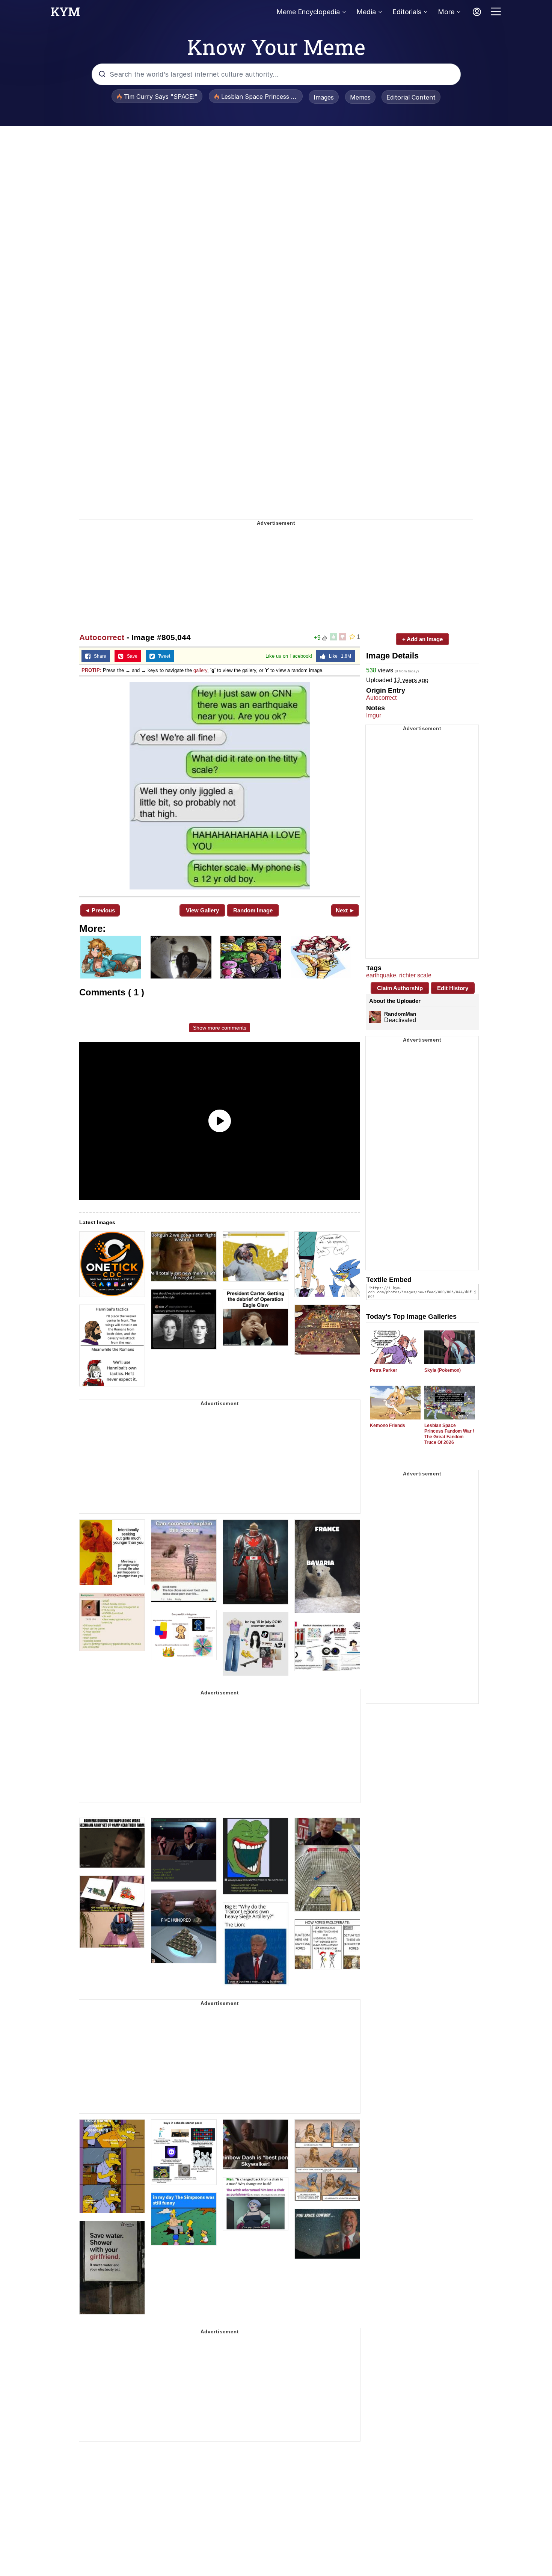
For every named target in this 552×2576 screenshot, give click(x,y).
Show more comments (220, 1028)
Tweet (162, 656)
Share (98, 656)
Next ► (345, 910)
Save (130, 656)
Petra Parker (384, 1370)
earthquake (381, 975)
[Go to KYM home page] (65, 14)
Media (366, 12)
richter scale (415, 975)
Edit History (453, 988)
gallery (200, 670)
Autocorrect (102, 637)
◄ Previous (100, 910)
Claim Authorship (400, 988)
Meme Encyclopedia (308, 12)
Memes (360, 97)
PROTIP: (91, 670)
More (446, 12)
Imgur (374, 715)
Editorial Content (411, 97)
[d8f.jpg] (220, 786)
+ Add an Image (422, 639)
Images (324, 97)
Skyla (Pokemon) (443, 1370)
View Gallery (202, 910)
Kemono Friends (388, 1425)
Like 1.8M (338, 656)
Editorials (407, 12)
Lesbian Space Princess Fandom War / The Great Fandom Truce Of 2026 (449, 1434)
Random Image (253, 910)
